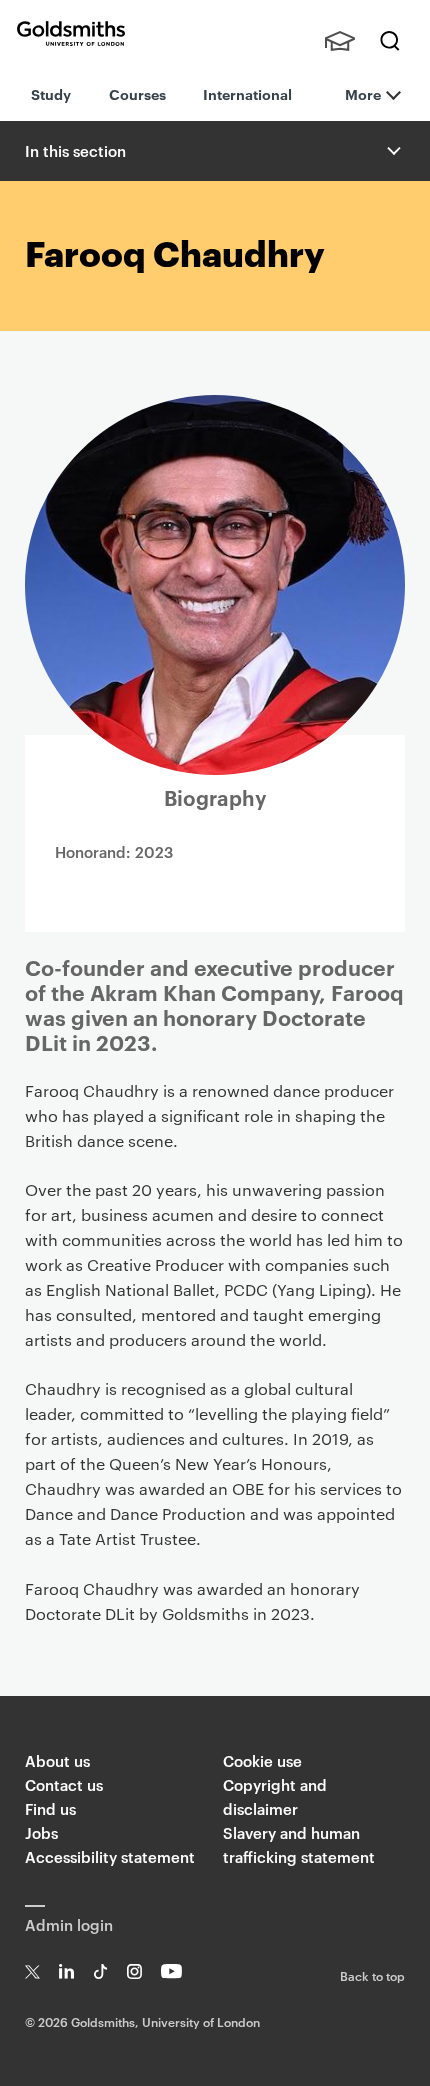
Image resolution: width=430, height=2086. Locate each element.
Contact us (64, 1784)
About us (57, 1760)
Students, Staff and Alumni (340, 41)
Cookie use (262, 1760)
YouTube (171, 1971)
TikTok (100, 1971)
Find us (50, 1808)
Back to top (372, 1975)
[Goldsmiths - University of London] (71, 33)
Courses (137, 93)
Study (51, 93)
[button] (392, 151)
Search (390, 41)
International (247, 93)
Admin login (69, 1924)
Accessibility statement (110, 1856)
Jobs (41, 1832)
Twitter (32, 1971)
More (363, 93)
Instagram (134, 1971)
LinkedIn (66, 1971)
